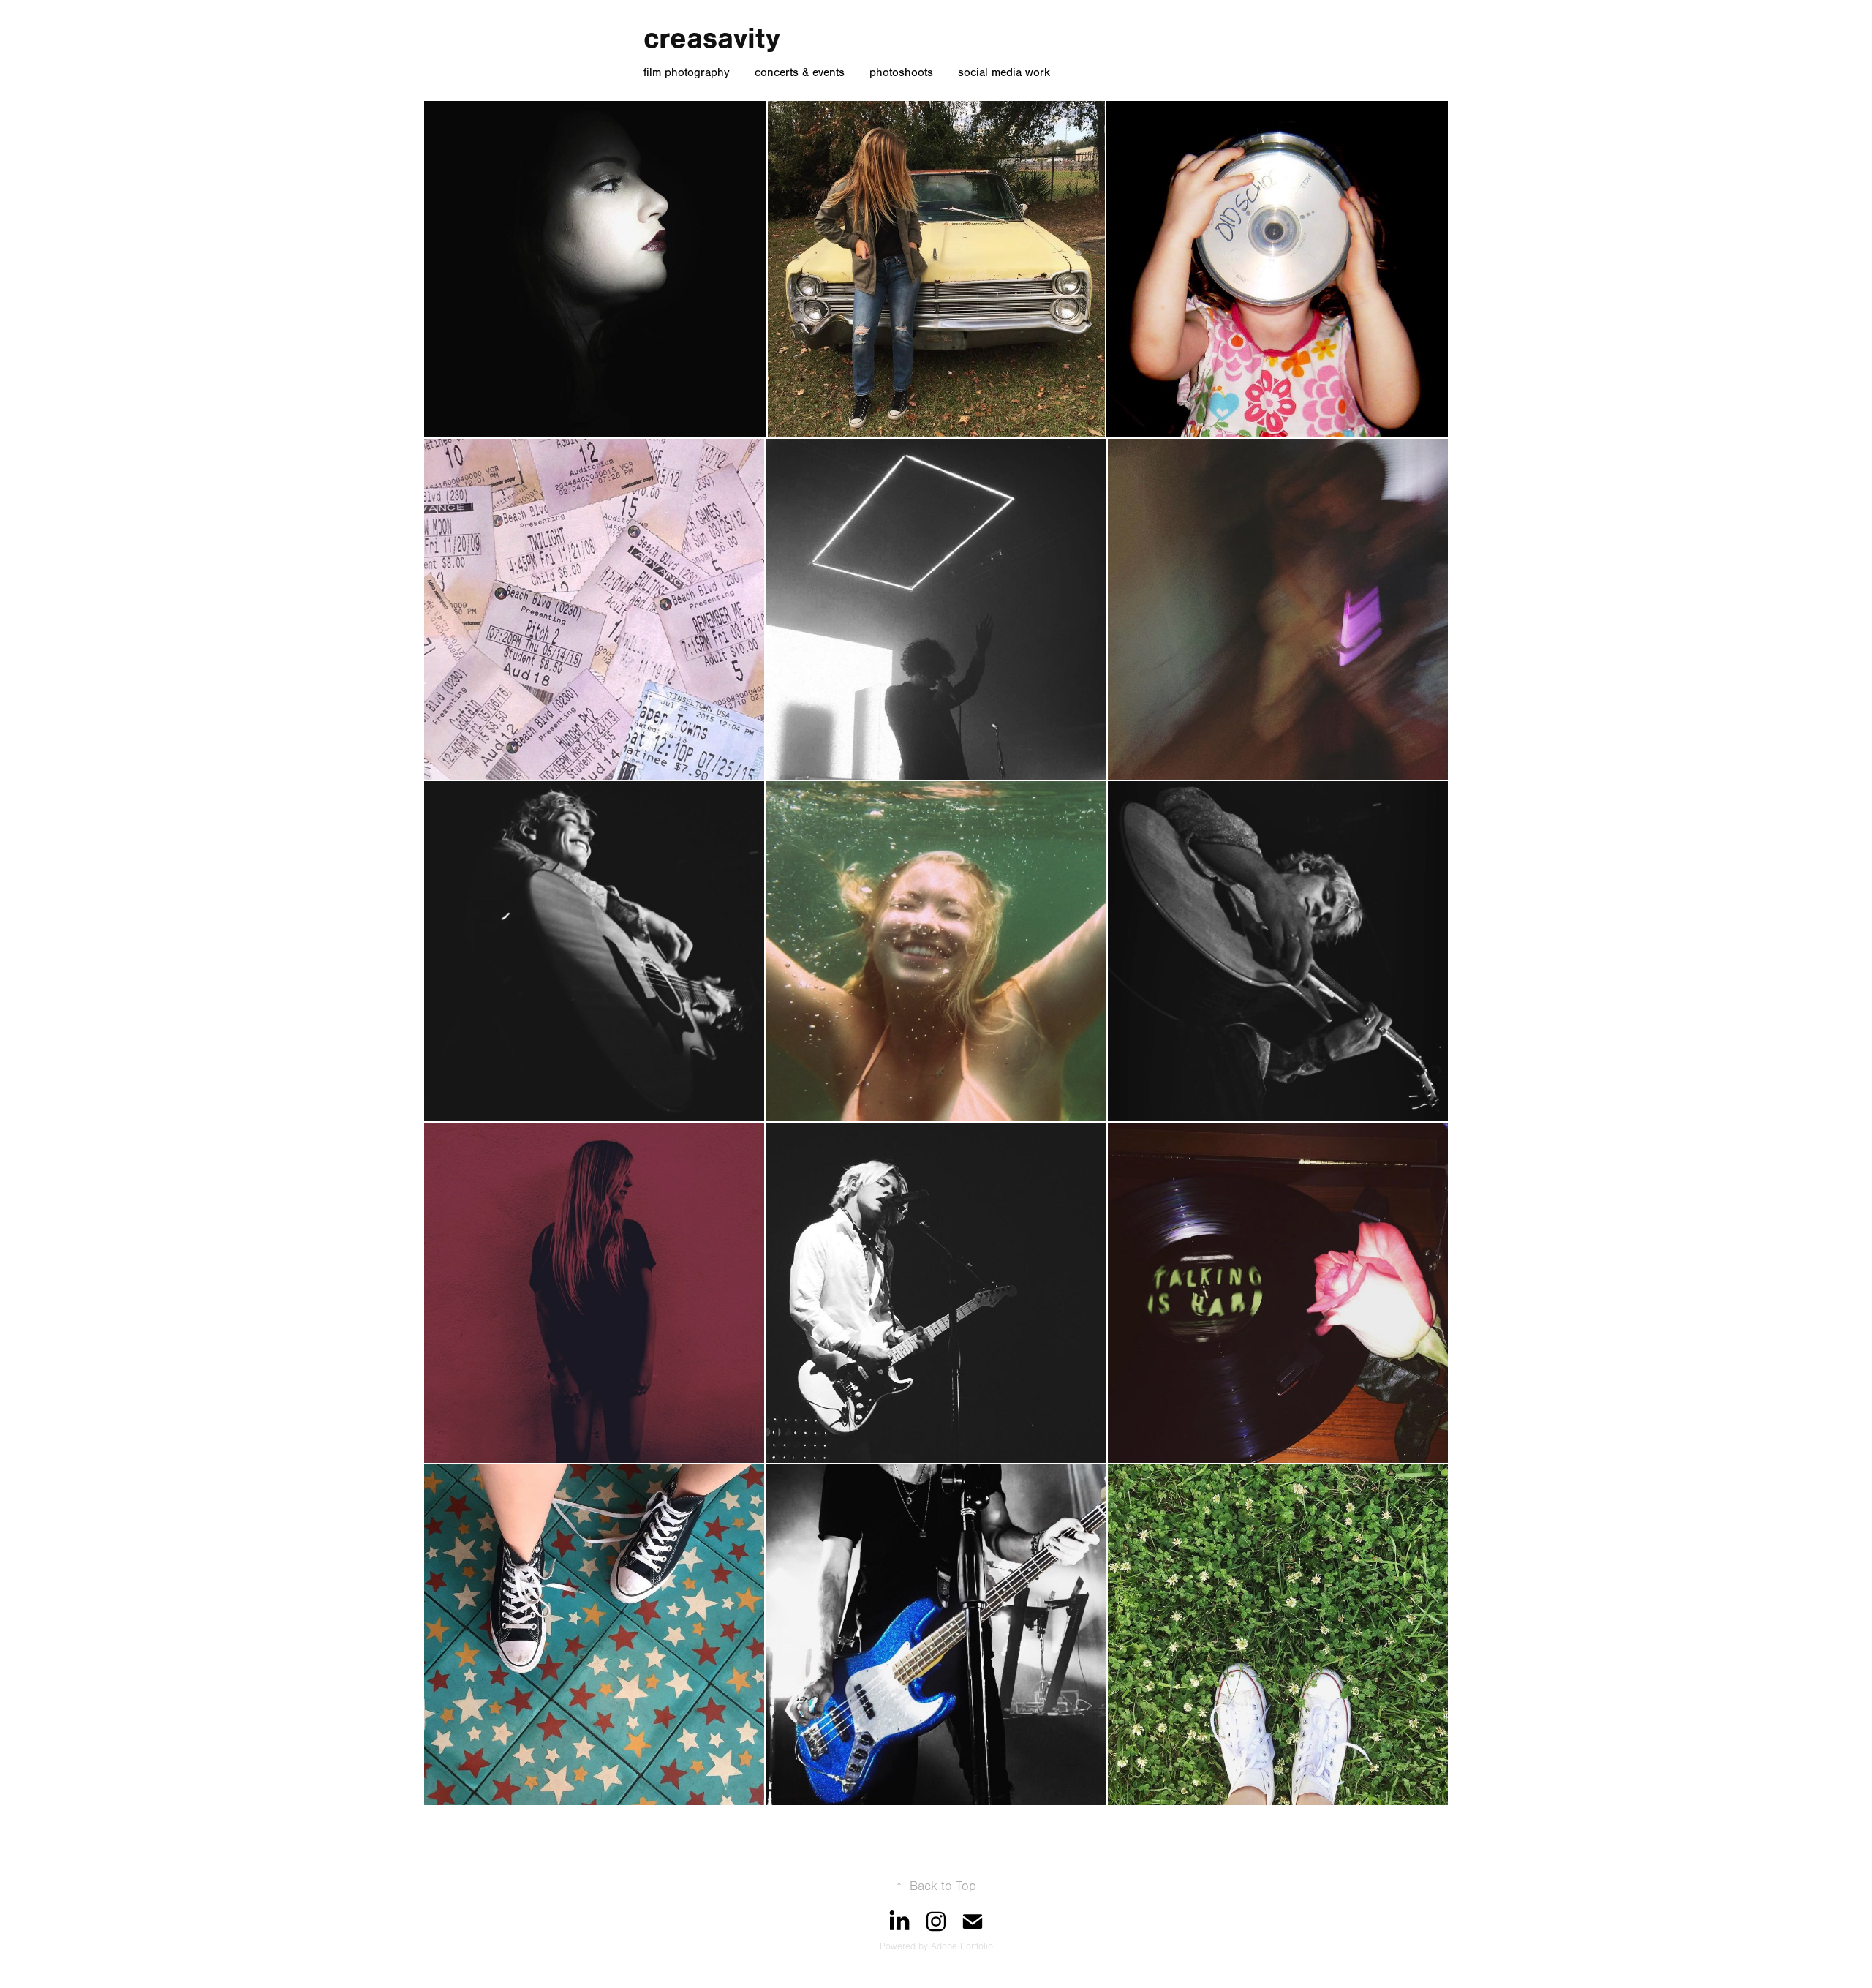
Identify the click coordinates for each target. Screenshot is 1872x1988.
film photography (687, 72)
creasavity (712, 38)
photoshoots (901, 72)
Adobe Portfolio (962, 1946)
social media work (1004, 72)
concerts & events (800, 72)
